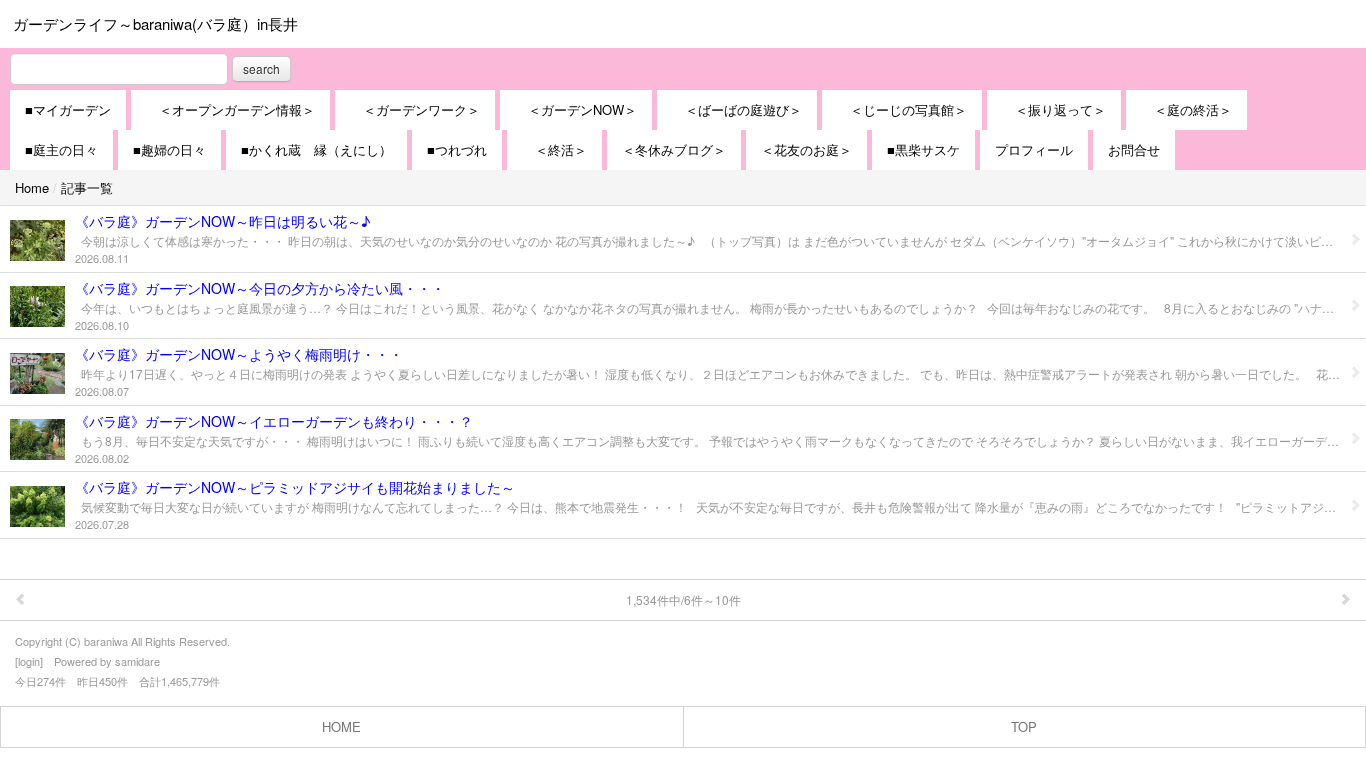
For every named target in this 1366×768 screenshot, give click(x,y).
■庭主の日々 (61, 149)
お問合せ (1134, 149)
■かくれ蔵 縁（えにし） (316, 149)
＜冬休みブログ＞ (674, 149)
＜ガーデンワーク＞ (415, 109)
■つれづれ (457, 149)
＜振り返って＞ (1054, 109)
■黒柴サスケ (923, 149)
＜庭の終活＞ (1186, 109)
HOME (341, 726)
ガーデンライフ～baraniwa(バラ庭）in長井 (155, 23)
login (29, 661)
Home (32, 187)
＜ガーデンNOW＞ (576, 109)
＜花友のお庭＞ (806, 149)
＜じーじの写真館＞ (902, 109)
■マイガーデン (68, 109)
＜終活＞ (554, 149)
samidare (137, 661)
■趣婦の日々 (169, 149)
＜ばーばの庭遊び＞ (737, 109)
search (261, 68)
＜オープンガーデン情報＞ (230, 109)
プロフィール (1034, 149)
